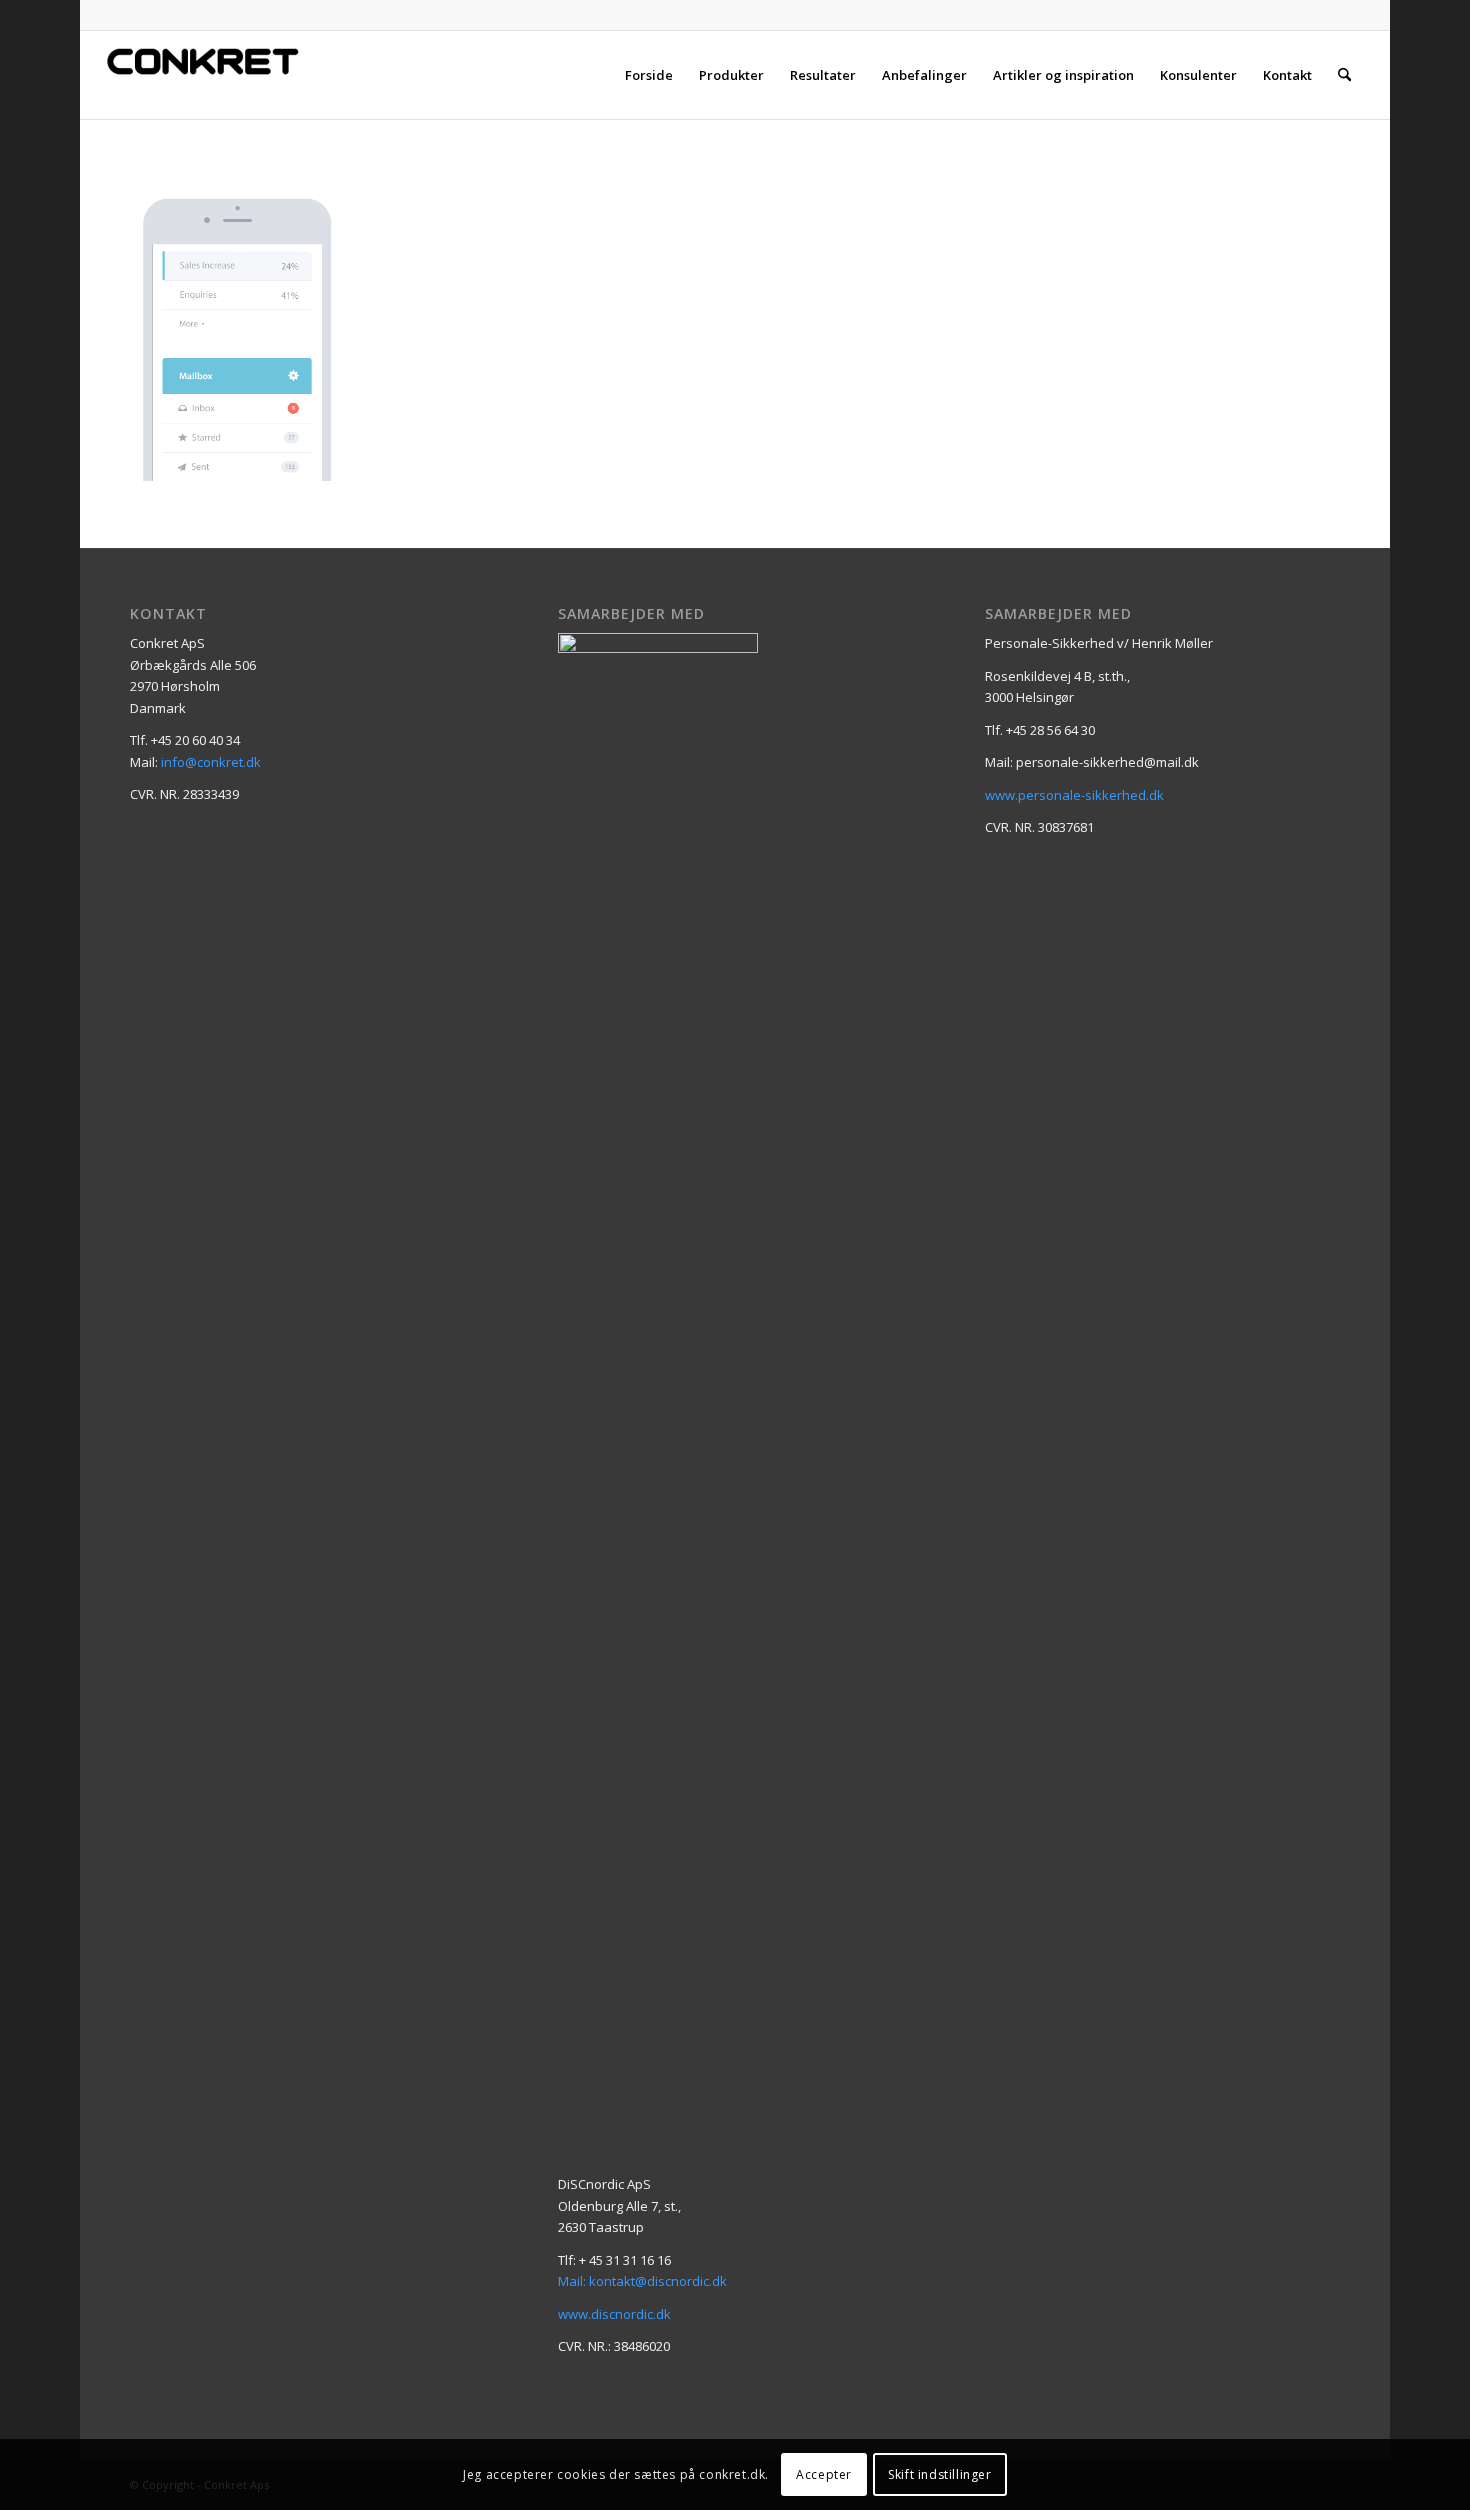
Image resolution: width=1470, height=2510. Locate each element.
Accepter (824, 2474)
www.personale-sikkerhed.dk (1074, 795)
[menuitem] (649, 75)
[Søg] (1344, 75)
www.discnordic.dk (614, 2314)
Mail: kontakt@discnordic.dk (642, 2281)
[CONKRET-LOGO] (206, 75)
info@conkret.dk (211, 762)
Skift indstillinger (939, 2474)
